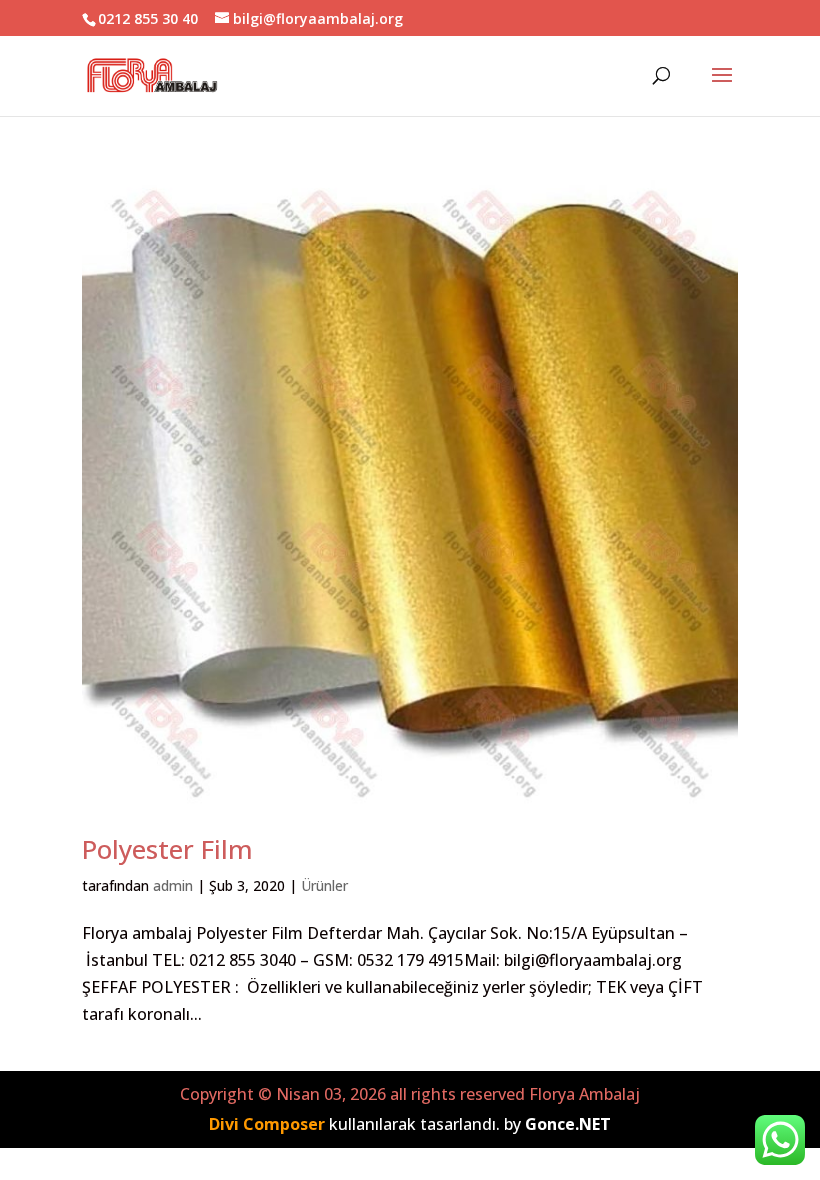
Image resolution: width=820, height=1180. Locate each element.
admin (173, 885)
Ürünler (324, 885)
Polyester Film (167, 849)
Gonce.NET (568, 1124)
